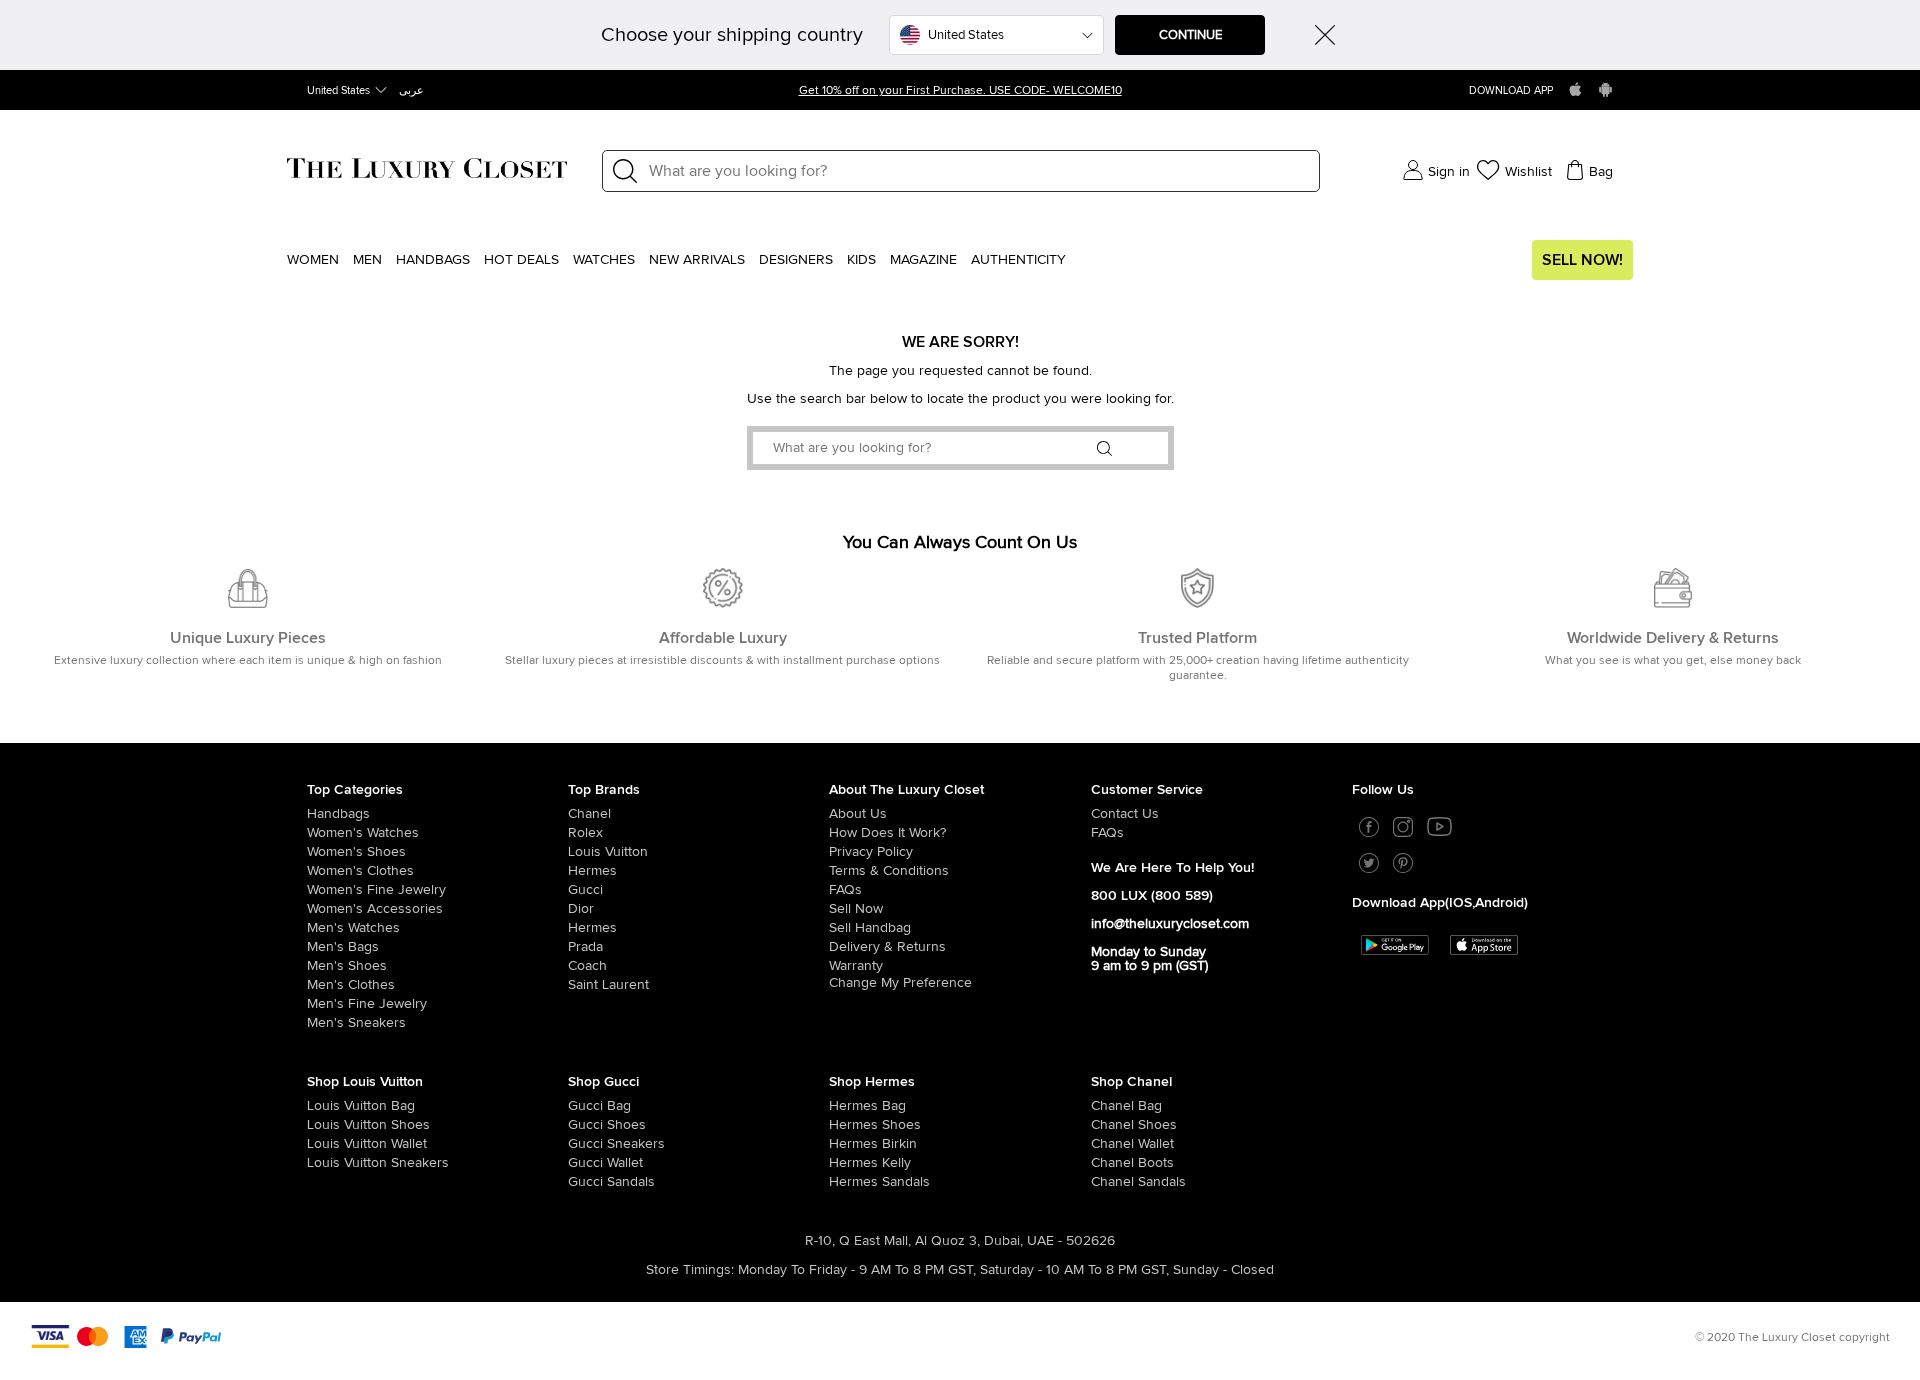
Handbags (433, 260)
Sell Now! (1582, 260)
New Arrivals (697, 260)
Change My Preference (900, 983)
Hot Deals (521, 260)
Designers (796, 260)
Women (313, 260)
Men (367, 260)
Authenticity (1018, 260)
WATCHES (604, 260)
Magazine (923, 260)
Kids (861, 260)
